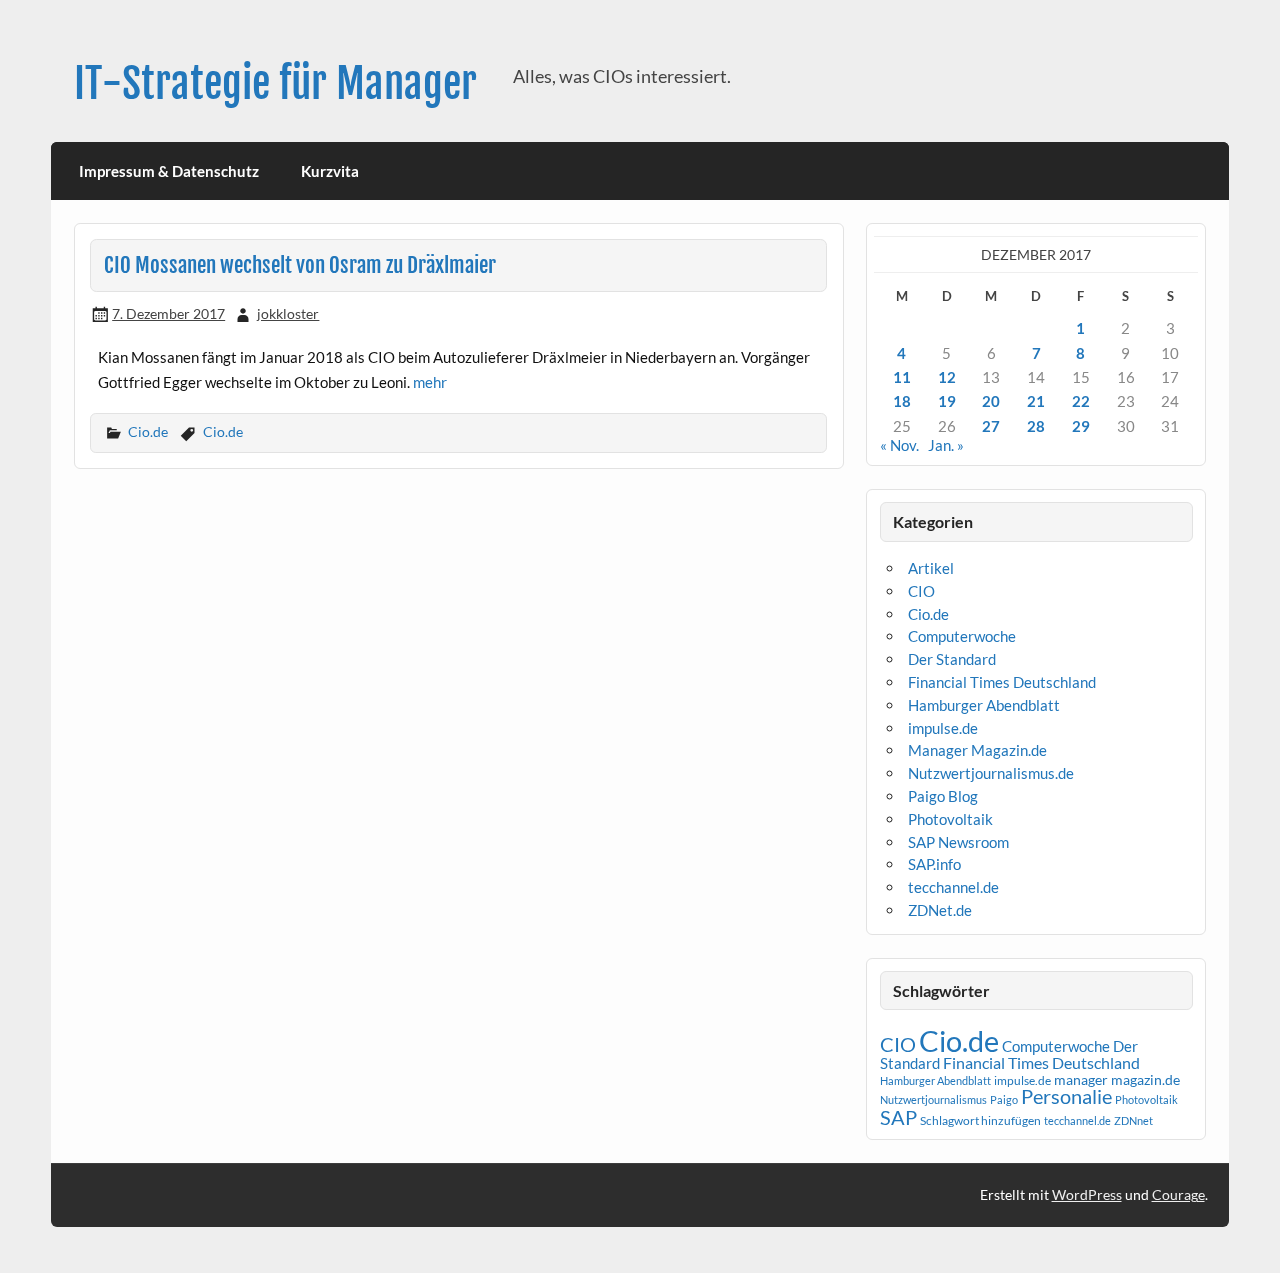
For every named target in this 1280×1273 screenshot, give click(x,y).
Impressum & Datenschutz (169, 171)
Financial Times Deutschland (1002, 682)
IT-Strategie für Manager (275, 83)
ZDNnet (1133, 1120)
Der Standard (952, 659)
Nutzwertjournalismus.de (991, 773)
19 (947, 401)
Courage (1178, 1194)
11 (902, 377)
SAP (898, 1117)
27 (991, 426)
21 (1036, 401)
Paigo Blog (943, 796)
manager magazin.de (1117, 1080)
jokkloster (288, 313)
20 (991, 401)
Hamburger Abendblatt (984, 705)
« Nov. (899, 445)
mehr (430, 382)
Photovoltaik (950, 819)
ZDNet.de (940, 910)
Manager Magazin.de (977, 750)
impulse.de (943, 728)
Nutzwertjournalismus (933, 1099)
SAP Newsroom (958, 842)
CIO (921, 591)
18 (902, 401)
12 (947, 377)
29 (1081, 426)
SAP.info (934, 864)
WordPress (1087, 1194)
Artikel (931, 568)
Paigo (1004, 1099)
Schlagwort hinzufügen (980, 1120)
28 (1036, 426)
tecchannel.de (953, 887)
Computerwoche (962, 636)
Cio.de (148, 431)
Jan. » (946, 445)
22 (1081, 401)
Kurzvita (330, 171)
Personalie (1066, 1096)
